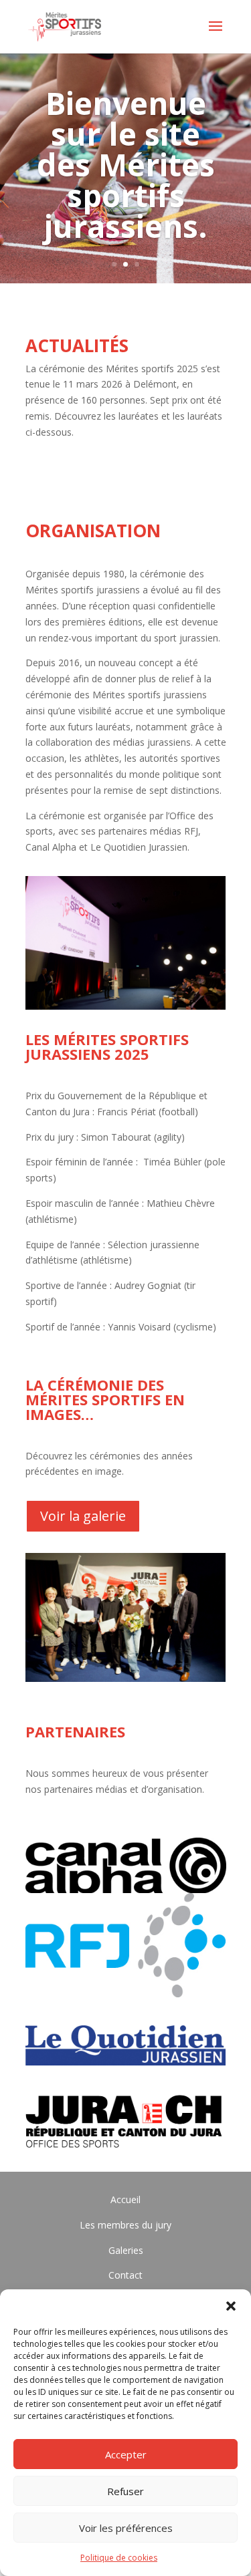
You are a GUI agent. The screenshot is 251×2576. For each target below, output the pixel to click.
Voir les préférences (126, 2528)
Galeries (126, 2250)
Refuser (125, 2491)
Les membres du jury (125, 2225)
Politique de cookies (119, 2558)
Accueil (125, 2199)
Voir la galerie (83, 1516)
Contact (125, 2275)
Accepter (126, 2454)
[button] (231, 2306)
